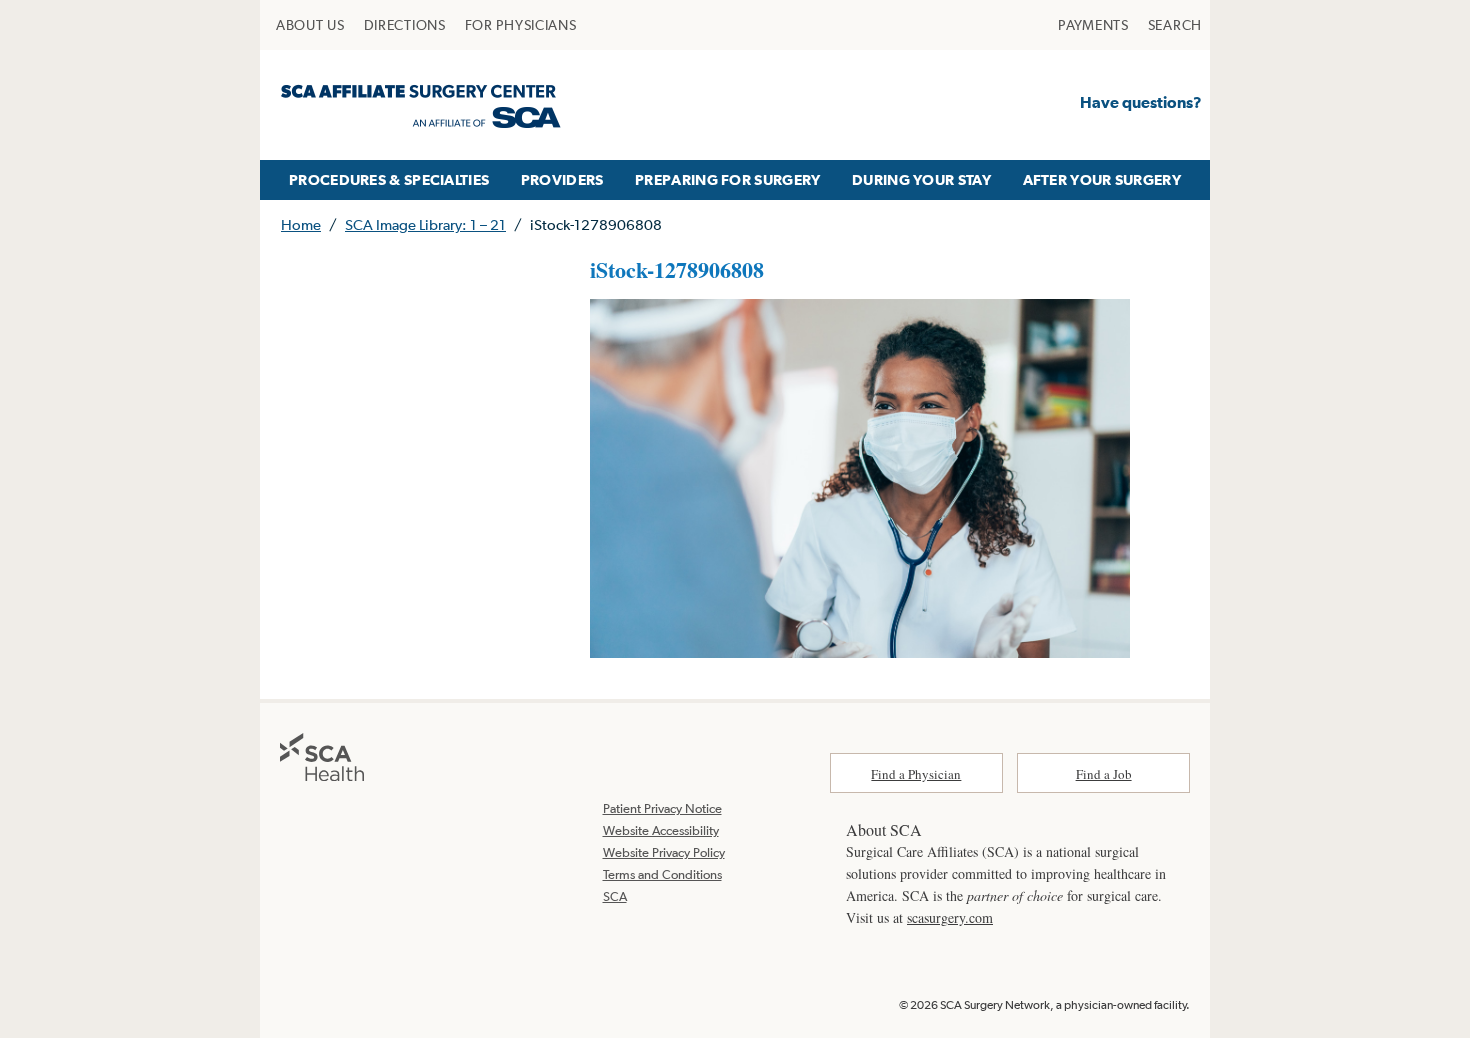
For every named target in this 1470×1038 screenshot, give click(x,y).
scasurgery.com (950, 917)
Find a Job (1104, 774)
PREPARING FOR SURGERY (727, 179)
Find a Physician (916, 774)
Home (301, 224)
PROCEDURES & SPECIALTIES (389, 179)
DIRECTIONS (405, 25)
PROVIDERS (562, 179)
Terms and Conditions (662, 874)
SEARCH (1175, 25)
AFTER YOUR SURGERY (1102, 179)
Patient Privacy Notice (662, 808)
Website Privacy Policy (664, 852)
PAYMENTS (1093, 25)
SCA (615, 896)
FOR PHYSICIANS (521, 25)
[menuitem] (310, 25)
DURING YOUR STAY (921, 179)
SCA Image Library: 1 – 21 (425, 224)
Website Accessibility (661, 830)
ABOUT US (310, 25)
